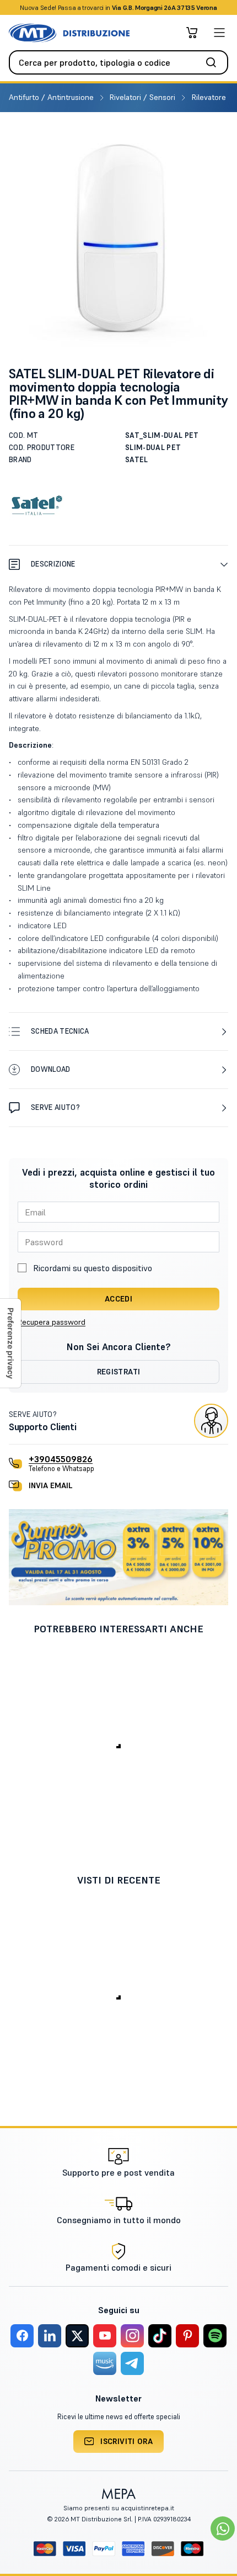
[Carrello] (192, 33)
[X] (77, 2336)
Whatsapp (178, 7)
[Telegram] (132, 2363)
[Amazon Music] (105, 2363)
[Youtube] (105, 2336)
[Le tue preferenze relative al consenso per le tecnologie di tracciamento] (10, 1343)
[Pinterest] (187, 2336)
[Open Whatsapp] (223, 2529)
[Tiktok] (160, 2336)
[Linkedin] (50, 2336)
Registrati (119, 1372)
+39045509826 (61, 1459)
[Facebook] (22, 2336)
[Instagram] (132, 2336)
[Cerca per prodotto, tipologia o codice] (214, 62)
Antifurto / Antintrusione (52, 97)
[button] (118, 564)
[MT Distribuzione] (69, 33)
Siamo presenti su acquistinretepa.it (119, 2508)
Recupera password (52, 1322)
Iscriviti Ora (126, 2441)
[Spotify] (215, 2336)
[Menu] (219, 33)
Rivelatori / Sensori (144, 97)
